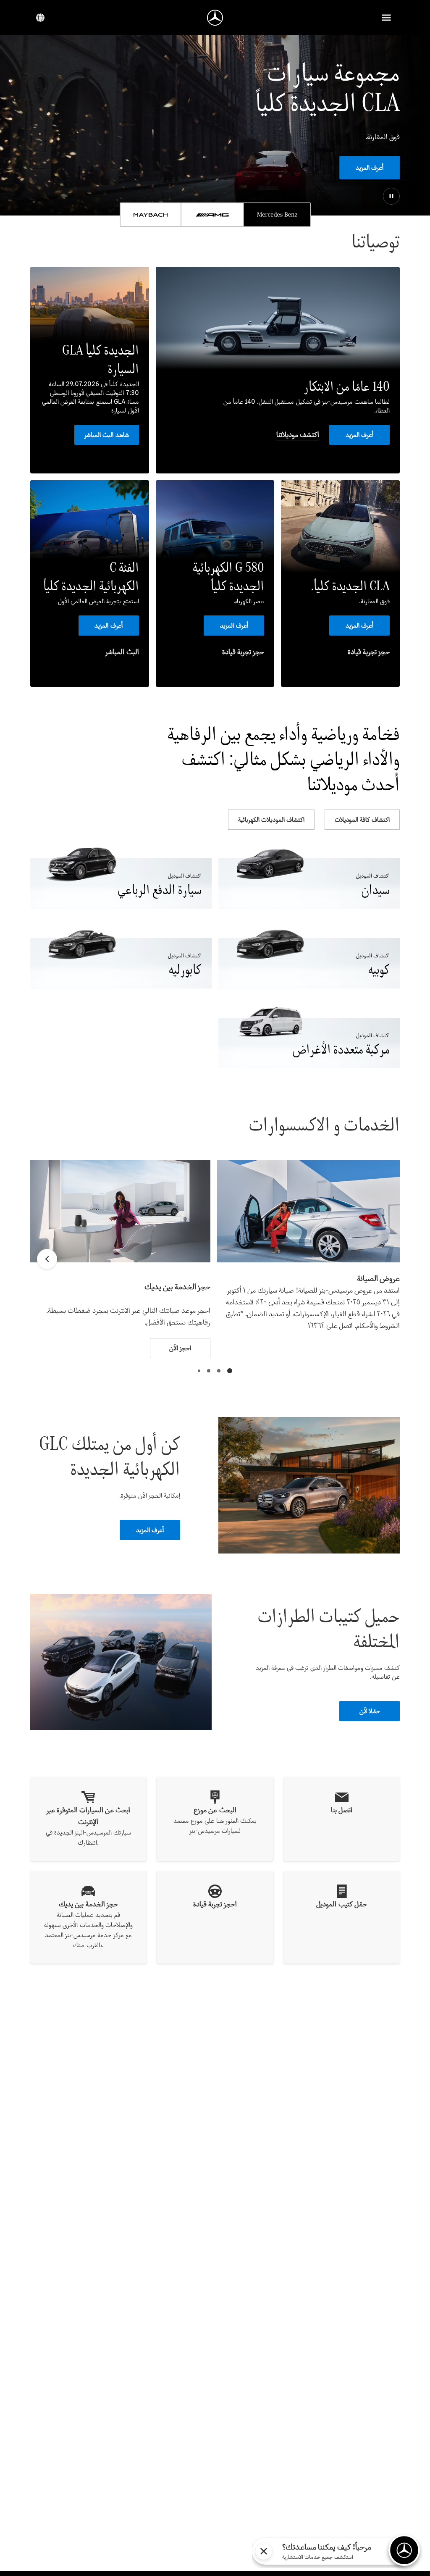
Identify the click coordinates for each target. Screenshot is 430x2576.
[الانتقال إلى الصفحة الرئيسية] (215, 18)
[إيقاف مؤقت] (391, 196)
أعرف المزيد (370, 167)
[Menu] (386, 18)
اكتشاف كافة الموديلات (362, 819)
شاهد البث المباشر (106, 435)
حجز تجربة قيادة (369, 652)
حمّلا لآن (370, 1711)
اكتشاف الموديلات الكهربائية (271, 819)
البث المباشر (122, 652)
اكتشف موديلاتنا (298, 434)
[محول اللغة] (40, 18)
